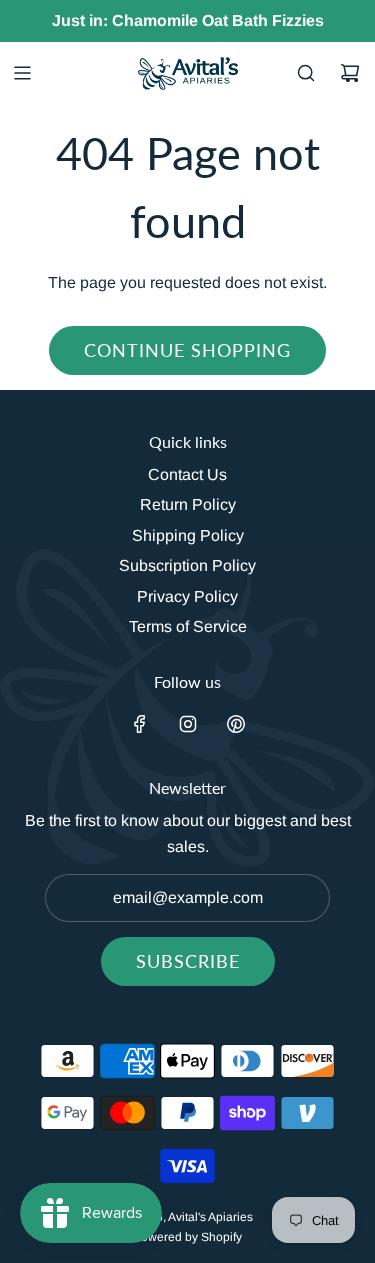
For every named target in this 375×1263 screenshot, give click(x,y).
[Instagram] (188, 724)
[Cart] (350, 73)
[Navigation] (22, 73)
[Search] (306, 73)
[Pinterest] (236, 724)
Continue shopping (187, 350)
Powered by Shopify (187, 1237)
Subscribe (188, 961)
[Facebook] (140, 724)
